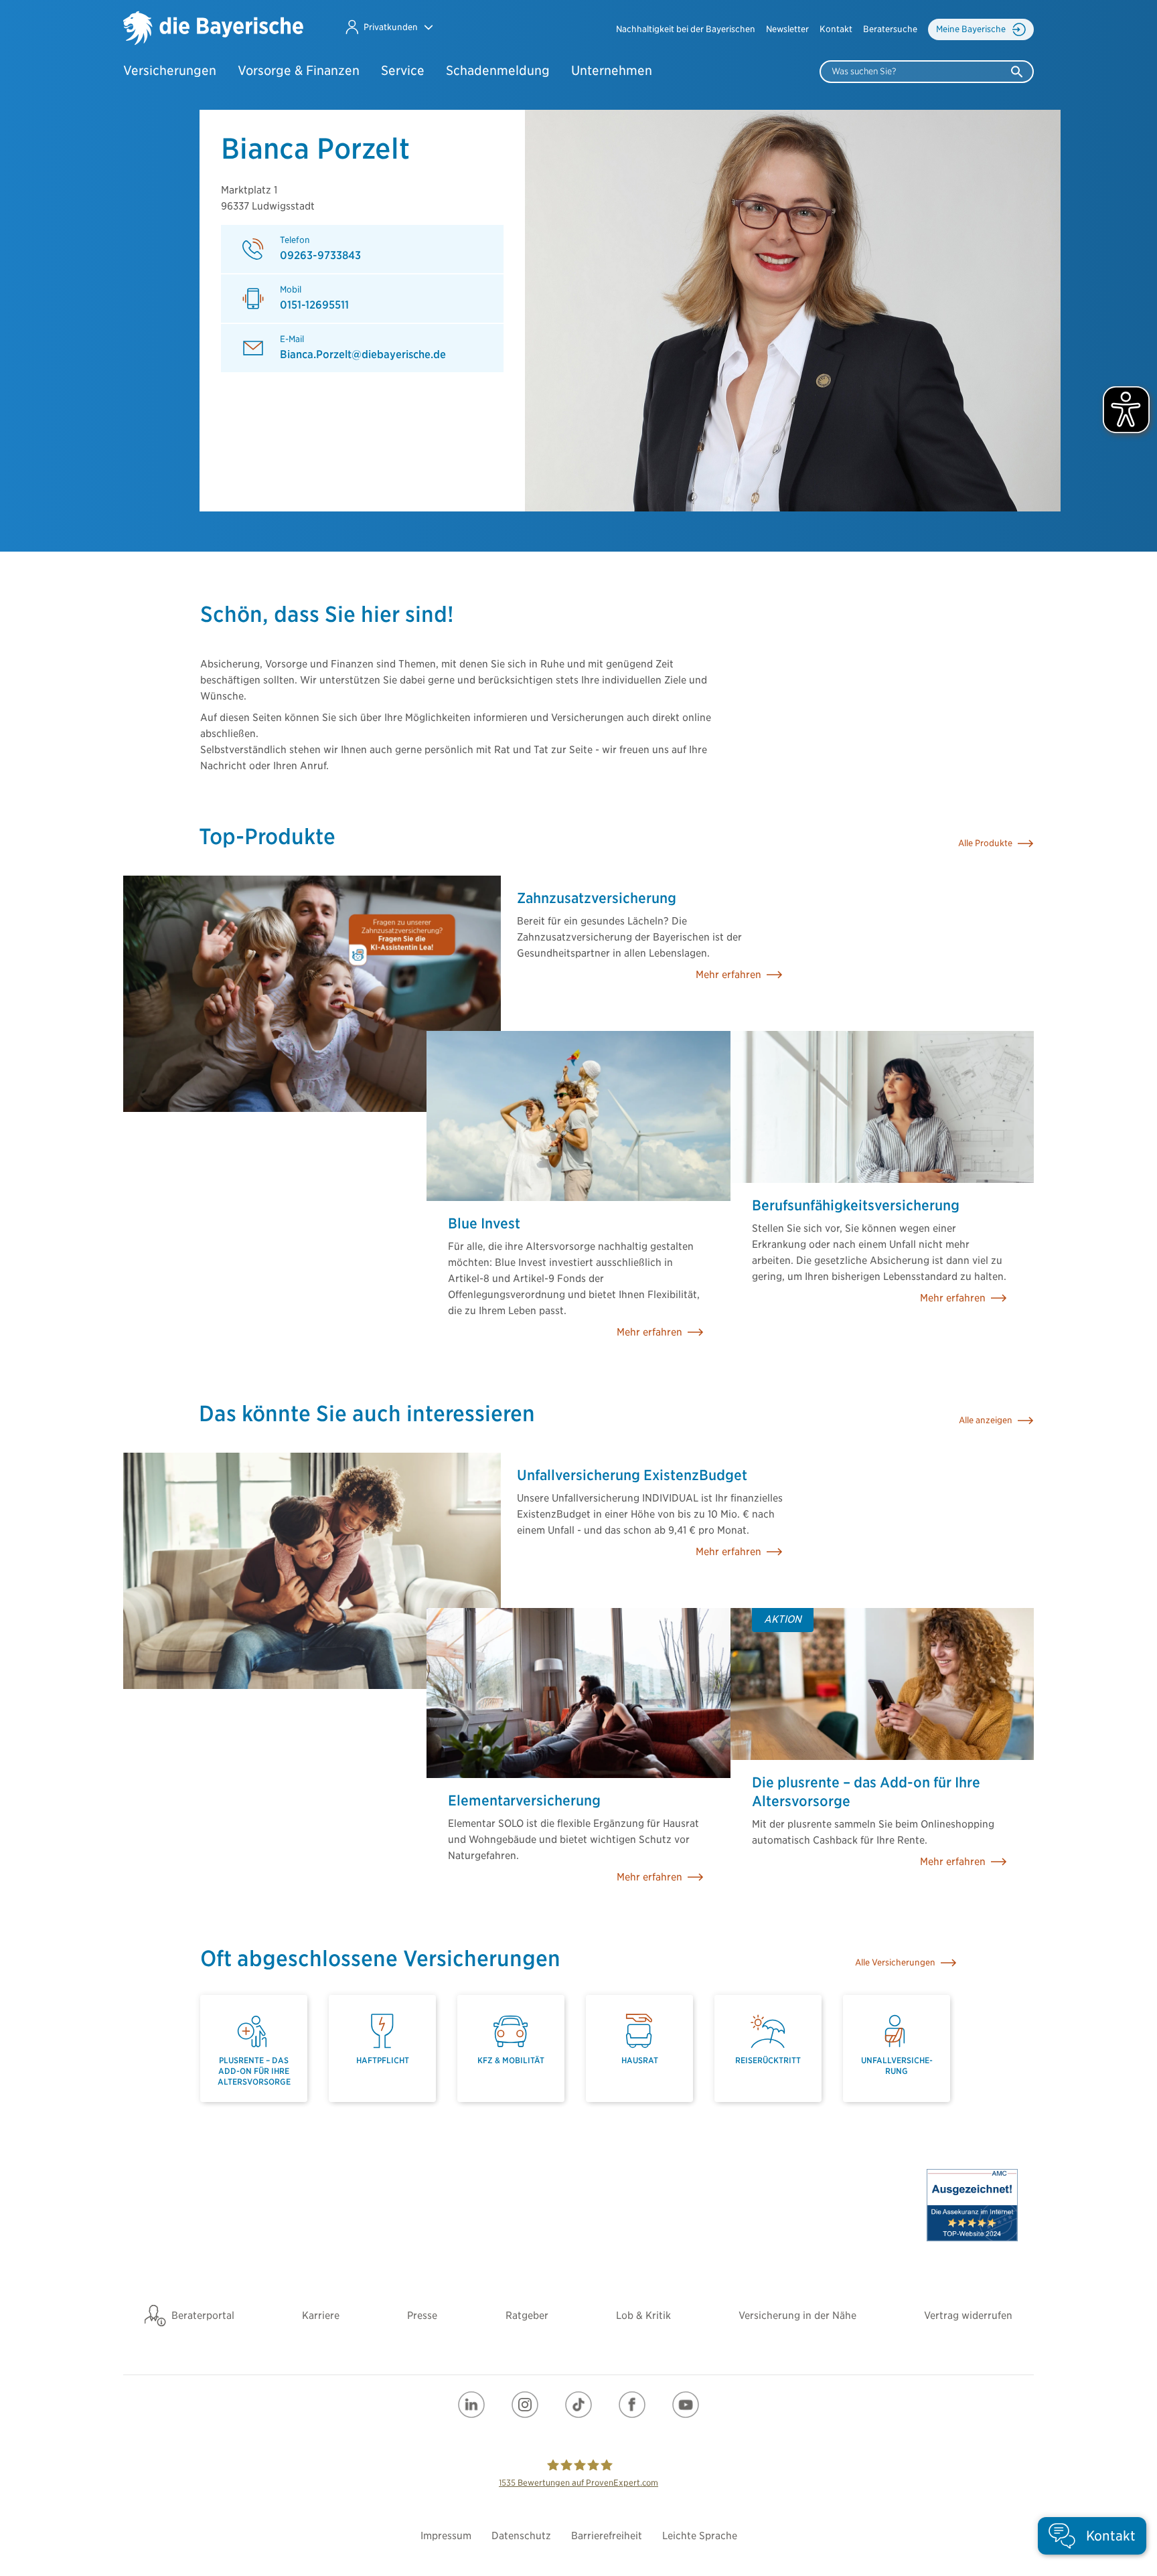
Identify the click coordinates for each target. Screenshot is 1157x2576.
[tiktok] (578, 2405)
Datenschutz (521, 2536)
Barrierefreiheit (607, 2536)
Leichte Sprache (700, 2536)
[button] (389, 27)
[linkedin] (471, 2405)
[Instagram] (525, 2405)
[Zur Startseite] (213, 29)
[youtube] (686, 2405)
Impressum (446, 2536)
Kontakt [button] (836, 29)
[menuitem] (686, 29)
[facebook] (632, 2405)
